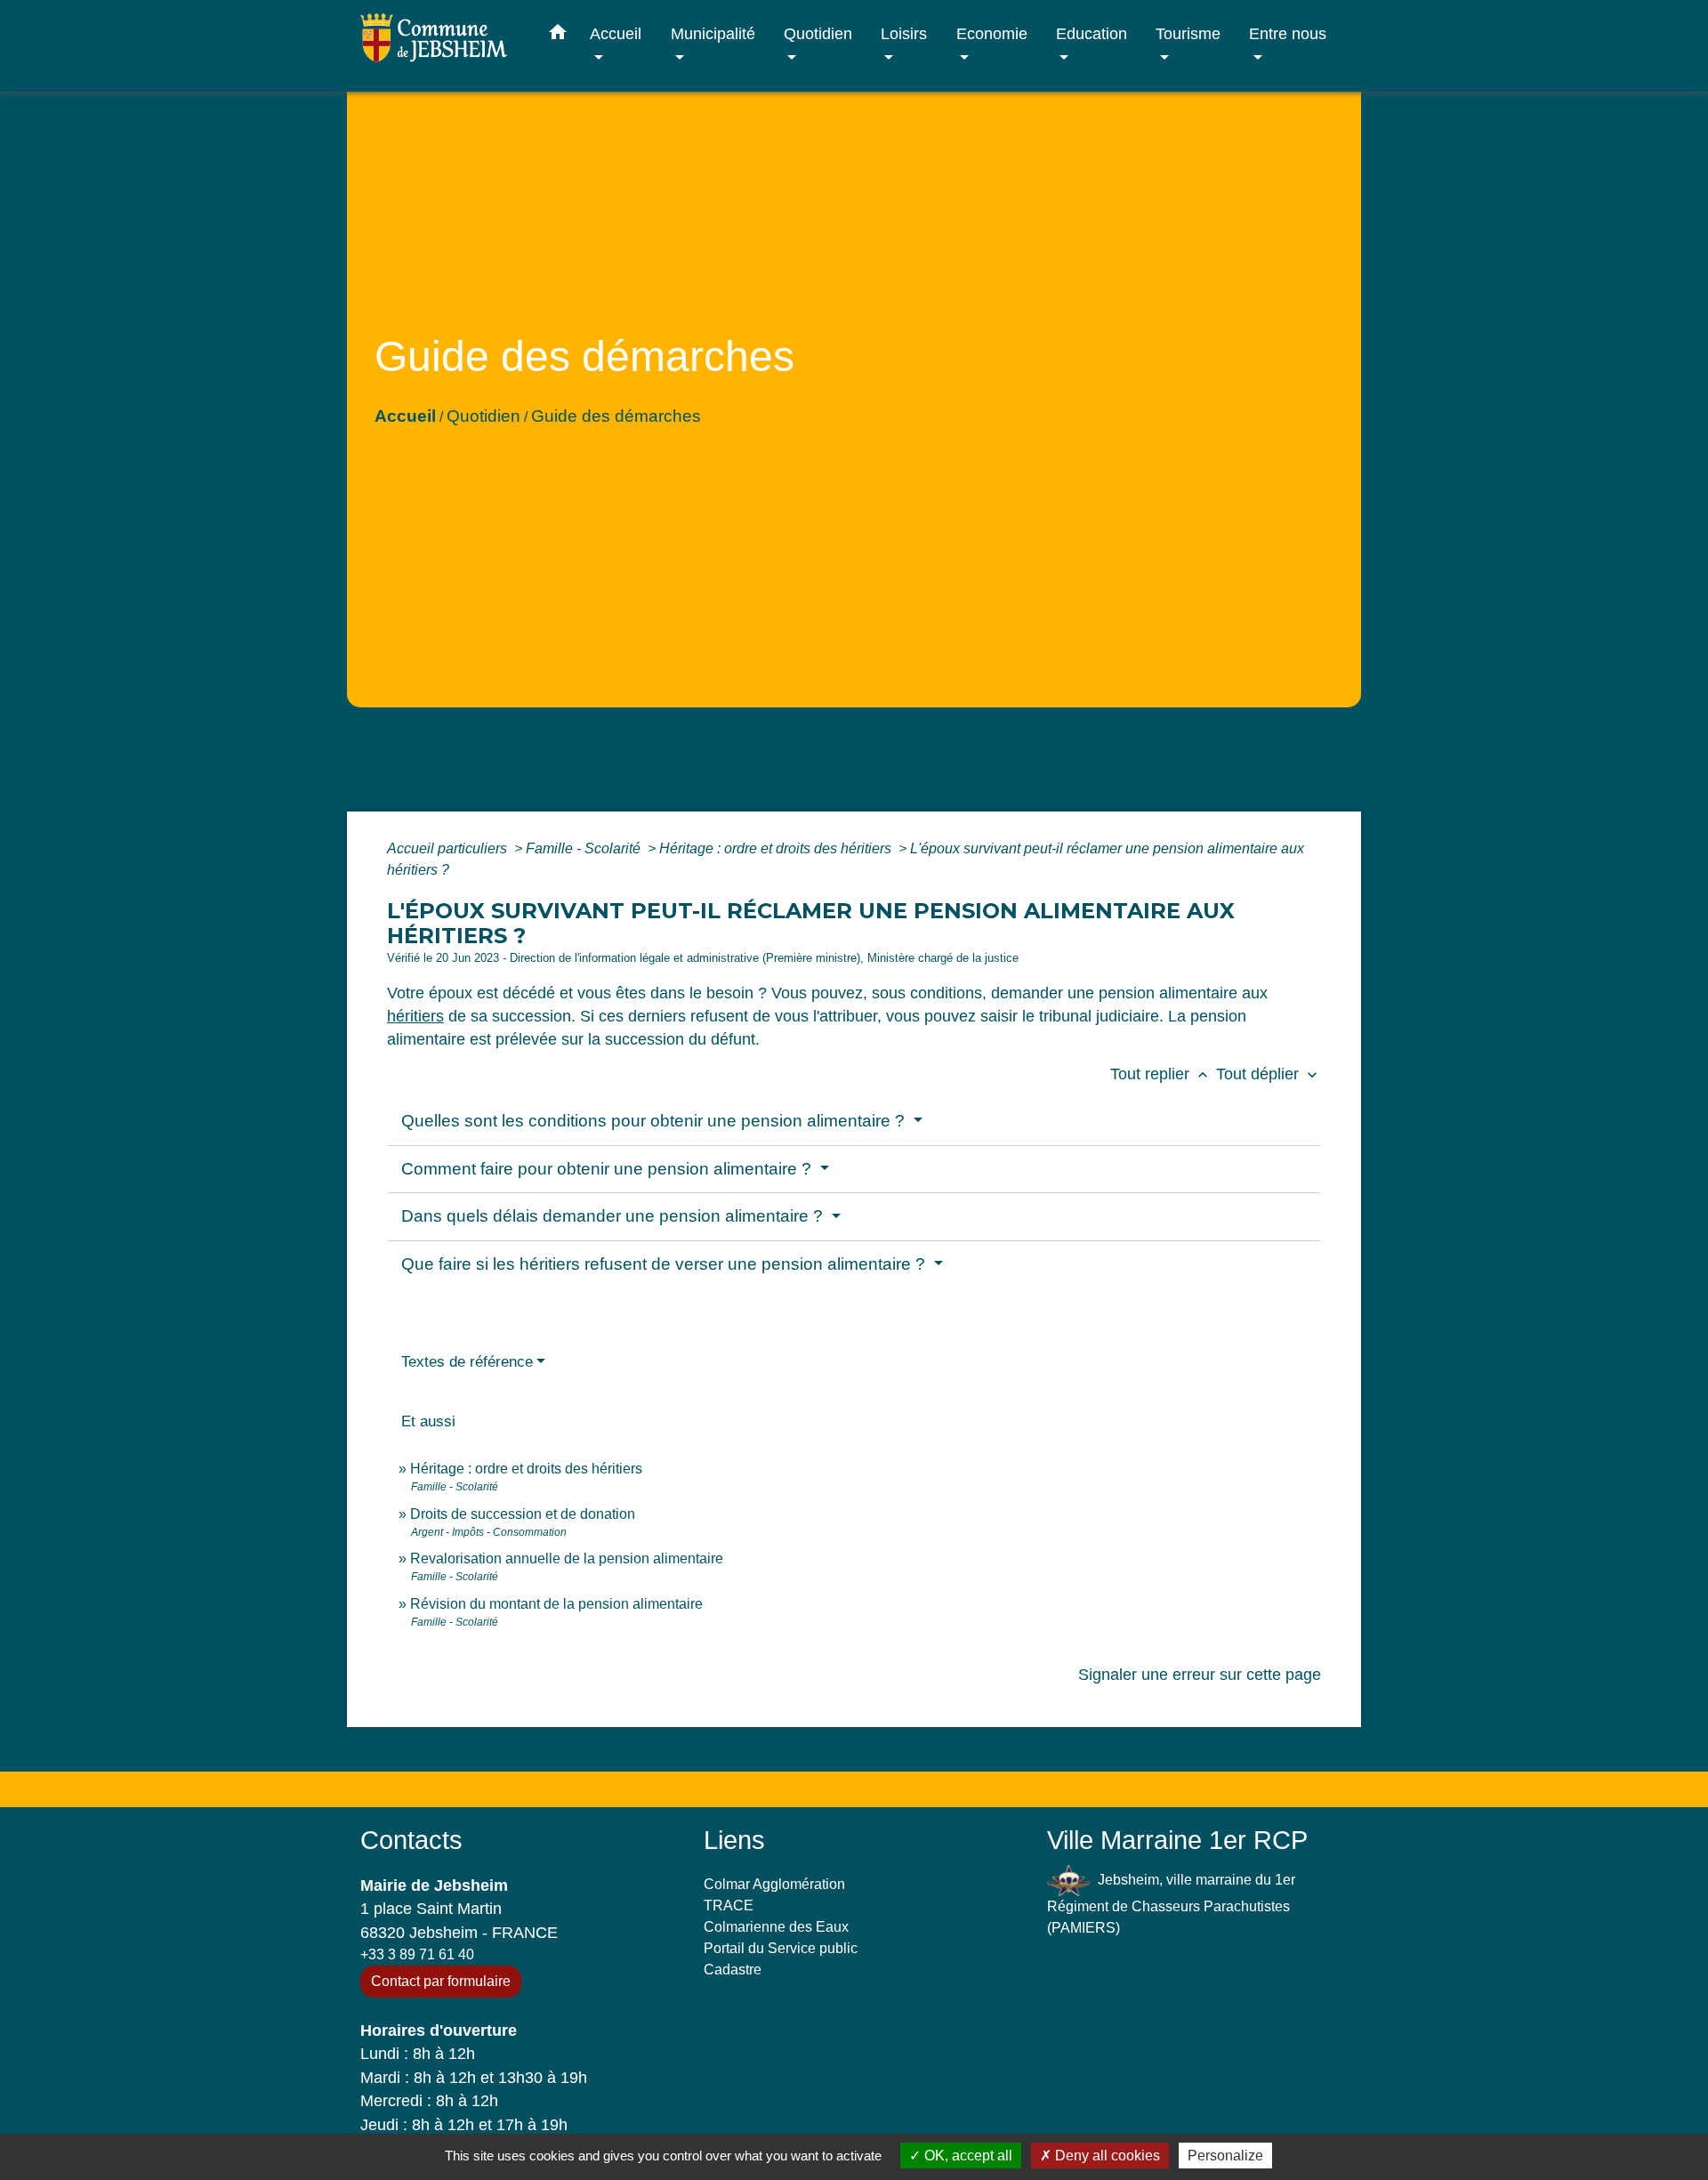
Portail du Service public (781, 1948)
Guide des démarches (616, 416)
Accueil (405, 416)
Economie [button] (992, 33)
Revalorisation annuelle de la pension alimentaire (567, 1558)
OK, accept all (967, 2156)
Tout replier (1161, 1074)
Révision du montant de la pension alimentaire (556, 1604)
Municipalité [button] (713, 33)
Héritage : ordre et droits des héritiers (777, 848)
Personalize (1225, 2156)
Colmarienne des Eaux (776, 1927)
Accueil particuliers (449, 848)
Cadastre (733, 1970)
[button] (558, 36)
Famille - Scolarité (585, 848)
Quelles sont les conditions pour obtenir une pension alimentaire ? (655, 1121)
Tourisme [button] (1188, 33)
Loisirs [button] (904, 33)
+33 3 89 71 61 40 (417, 1954)
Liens (734, 1840)
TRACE (729, 1905)
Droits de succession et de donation (523, 1514)
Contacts (411, 1840)
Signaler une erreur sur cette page (1200, 1675)
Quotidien (483, 416)
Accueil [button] (616, 33)
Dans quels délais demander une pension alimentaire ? (614, 1216)
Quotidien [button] (818, 33)
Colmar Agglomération (774, 1884)
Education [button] (1092, 33)
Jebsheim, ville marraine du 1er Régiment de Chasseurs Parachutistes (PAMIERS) (1171, 1904)
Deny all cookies (1106, 2156)
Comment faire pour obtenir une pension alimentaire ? (608, 1169)
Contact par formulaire (441, 1981)
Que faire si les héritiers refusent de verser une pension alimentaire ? (665, 1264)
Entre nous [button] (1288, 33)
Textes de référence (467, 1362)
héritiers (415, 1016)
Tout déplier (1269, 1074)
